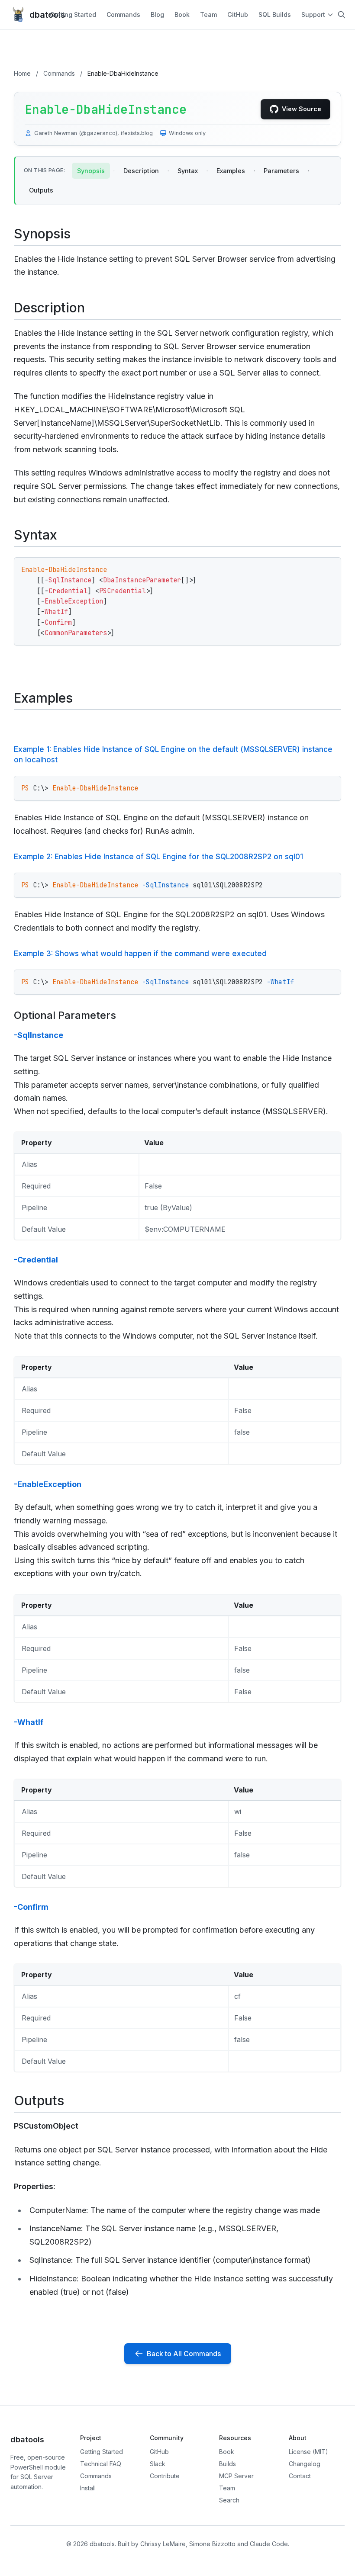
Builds (228, 2464)
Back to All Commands (184, 2354)
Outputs (41, 190)
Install (88, 2488)
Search (229, 2500)
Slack (158, 2464)
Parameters (281, 171)
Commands (123, 14)
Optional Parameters (65, 1015)
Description (141, 171)
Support (313, 14)
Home (22, 73)
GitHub (238, 14)
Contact (300, 2476)
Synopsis (91, 171)
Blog (157, 14)
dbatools (40, 15)
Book (182, 14)
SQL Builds (275, 14)
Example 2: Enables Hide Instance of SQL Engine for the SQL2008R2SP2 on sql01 (158, 857)
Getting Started (73, 14)
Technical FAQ (101, 2464)
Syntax (188, 171)
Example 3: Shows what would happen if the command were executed (140, 954)
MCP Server (236, 2476)
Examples (231, 171)
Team (208, 14)
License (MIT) (308, 2452)
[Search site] (342, 15)
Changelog (305, 2464)
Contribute (165, 2476)
